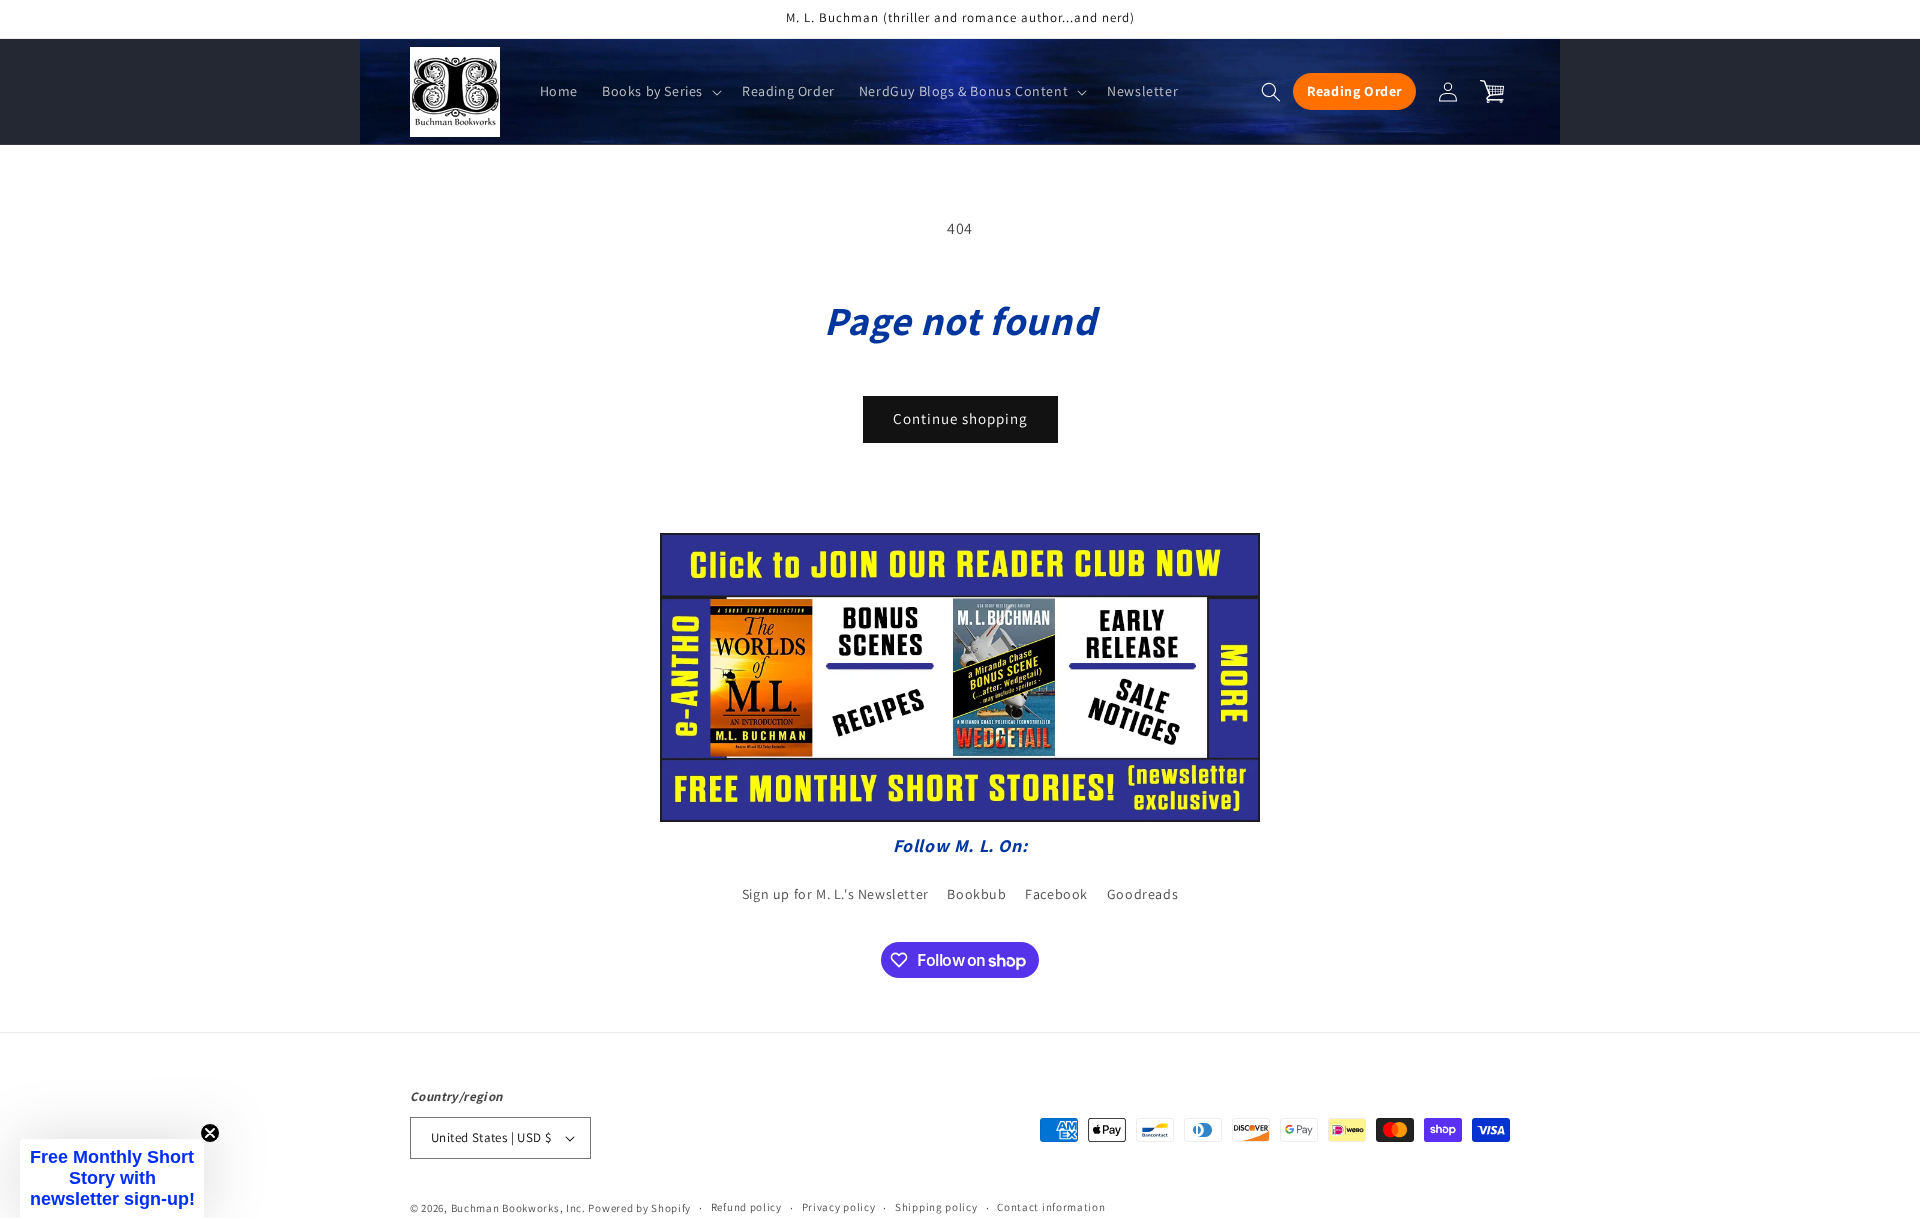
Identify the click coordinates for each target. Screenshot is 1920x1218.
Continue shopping (960, 418)
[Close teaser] (210, 1133)
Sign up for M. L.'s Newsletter (835, 894)
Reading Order (1354, 91)
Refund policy (746, 1207)
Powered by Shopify (639, 1208)
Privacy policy (839, 1207)
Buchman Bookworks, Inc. (518, 1208)
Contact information (1051, 1207)
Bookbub (976, 894)
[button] (660, 91)
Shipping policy (936, 1207)
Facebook (1056, 894)
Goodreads (1142, 894)
